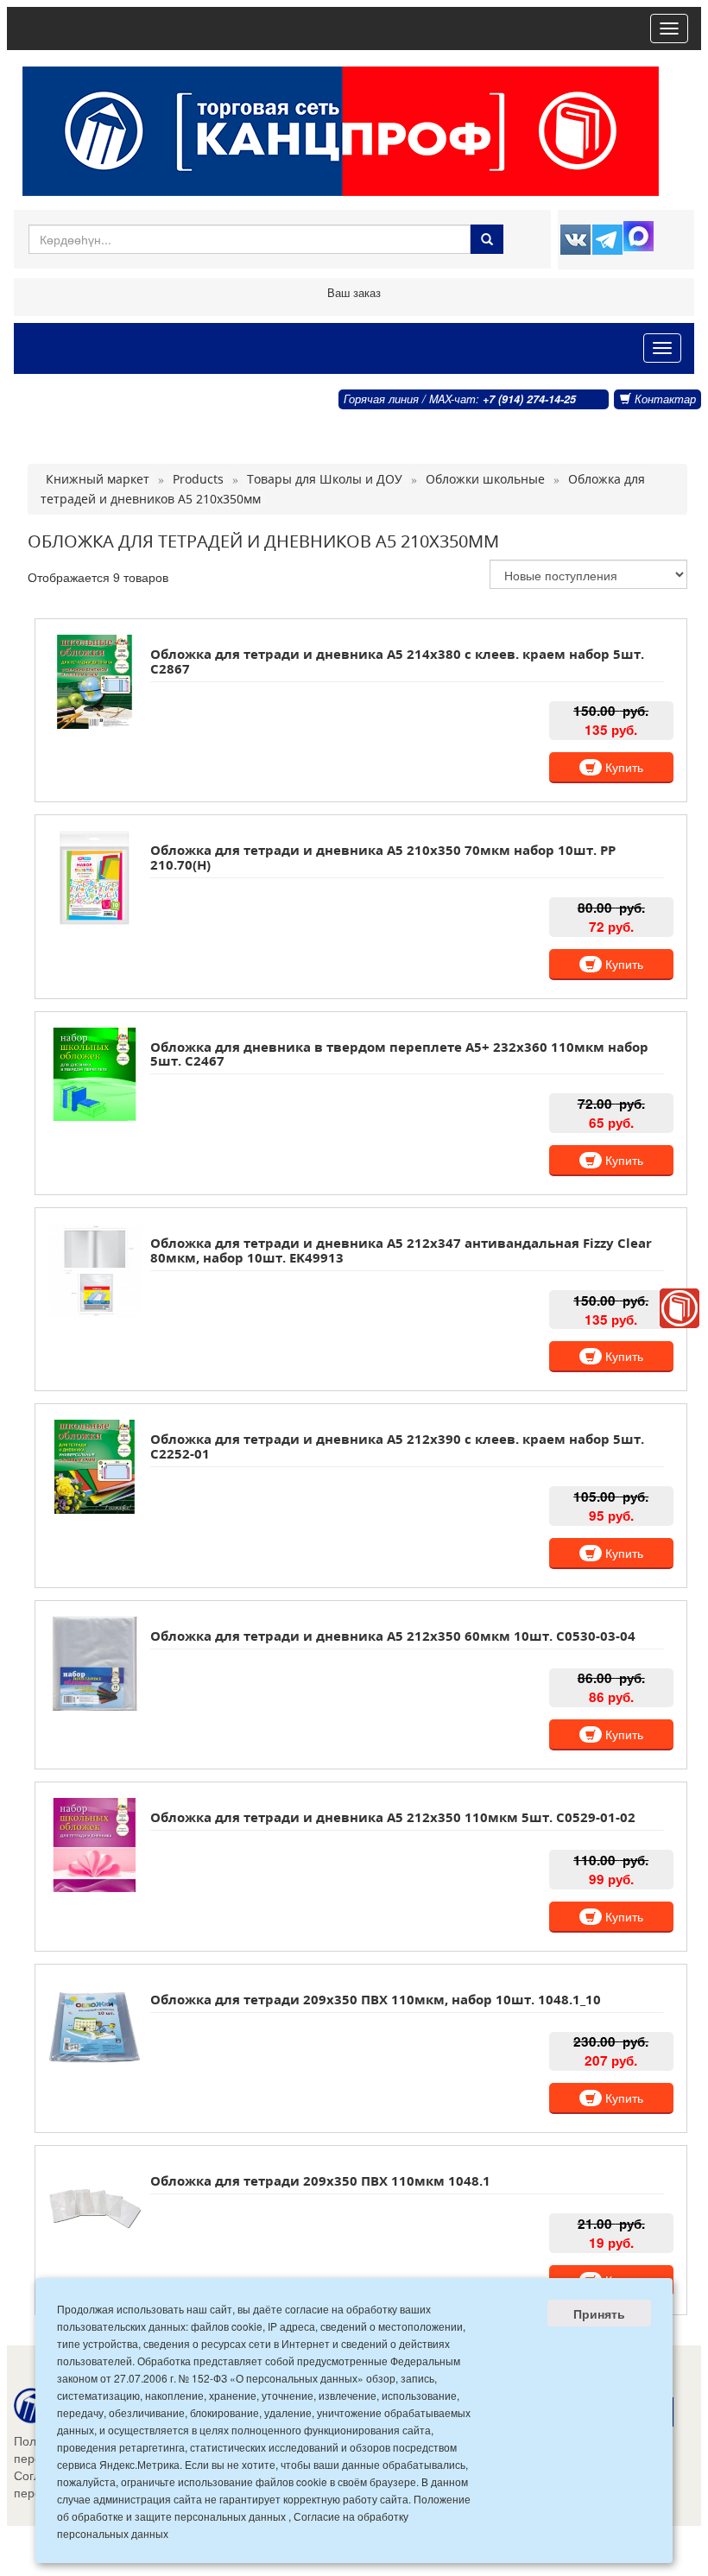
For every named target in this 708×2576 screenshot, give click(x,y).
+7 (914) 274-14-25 (529, 399)
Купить (623, 767)
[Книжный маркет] (680, 1308)
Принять (599, 2313)
